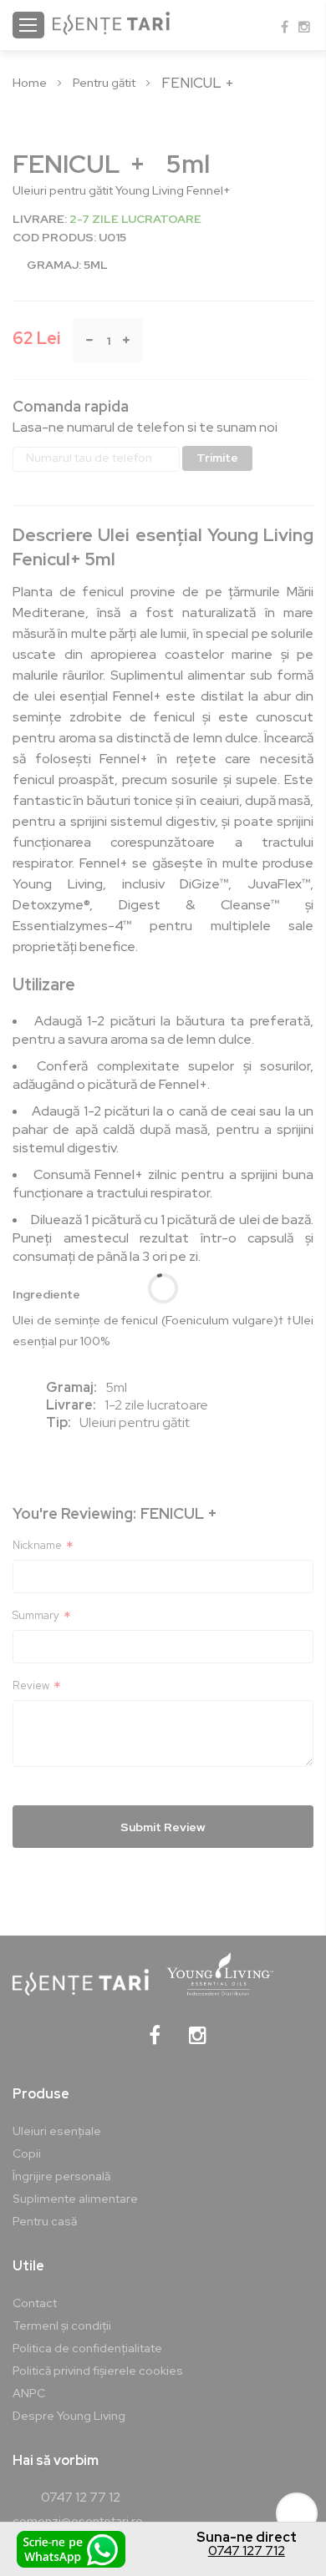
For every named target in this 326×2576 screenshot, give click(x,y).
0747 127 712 (247, 2551)
